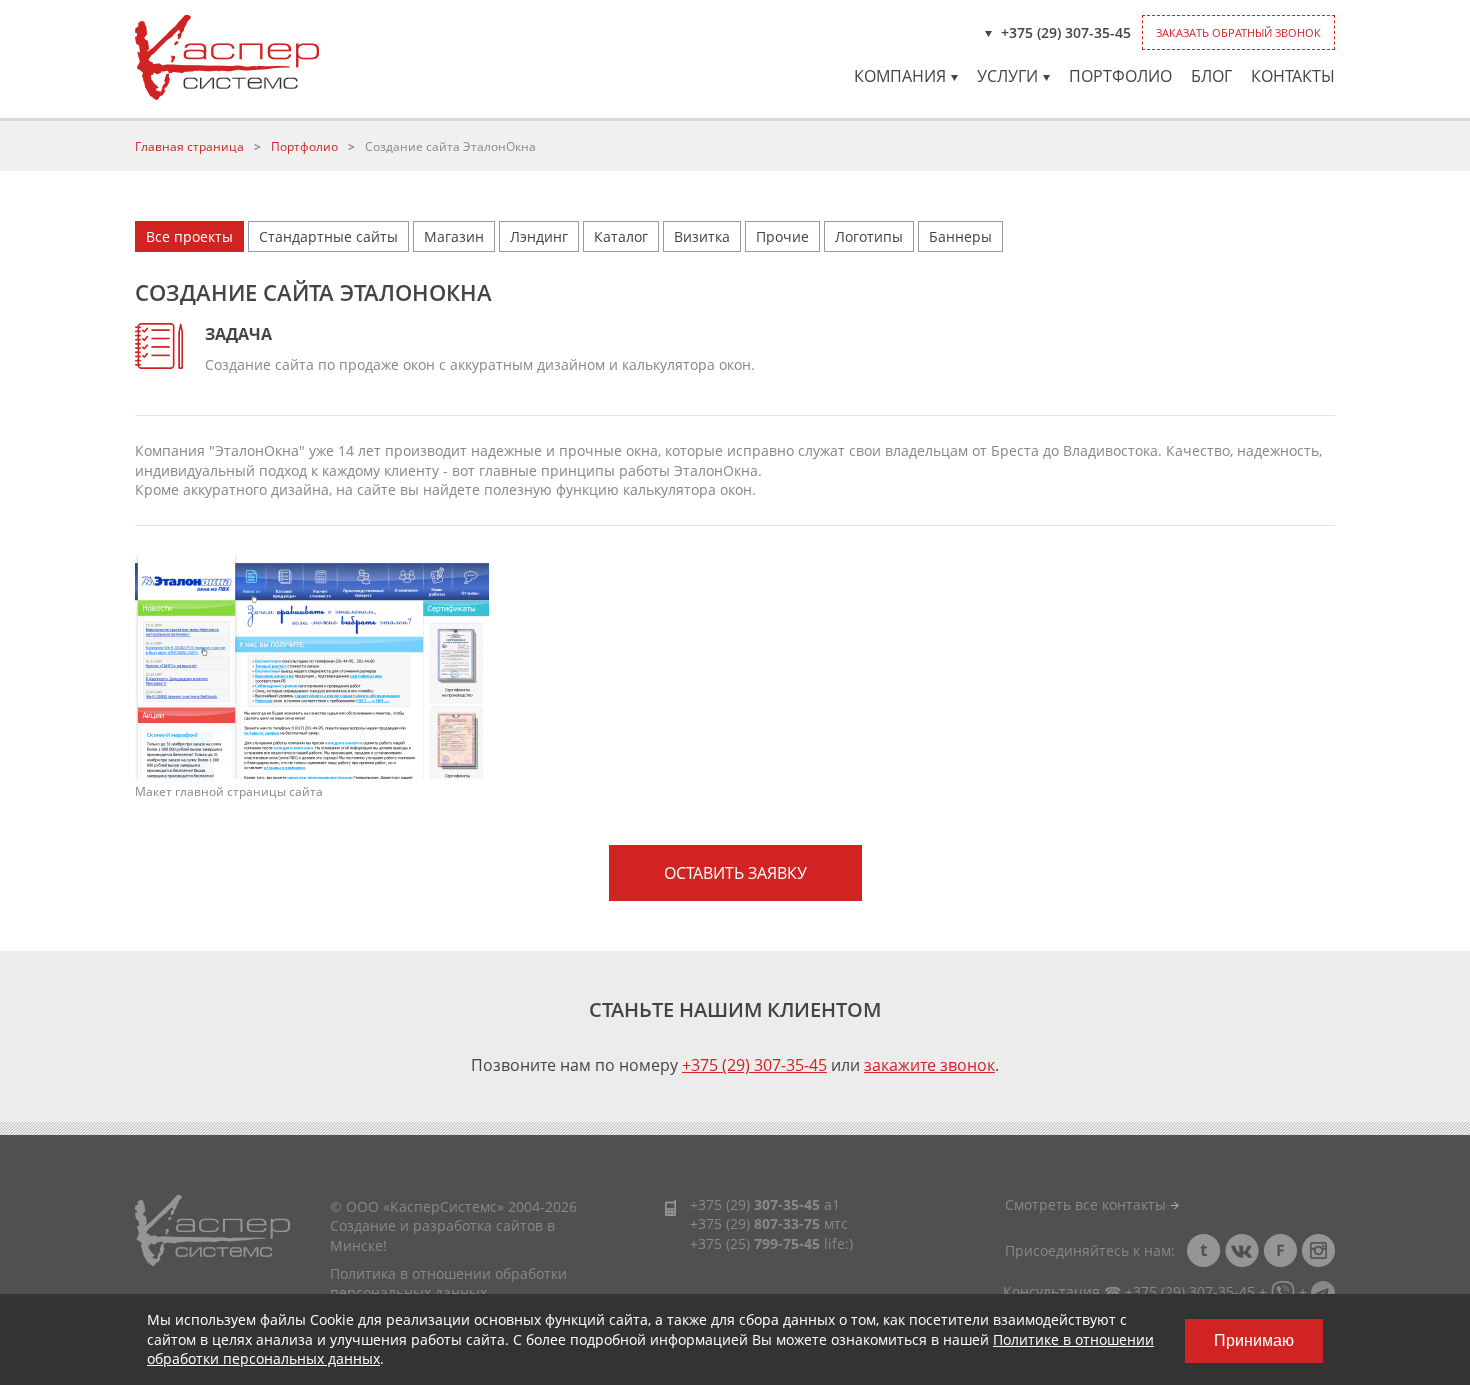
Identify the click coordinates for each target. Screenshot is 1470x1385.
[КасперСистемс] (227, 57)
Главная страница (189, 146)
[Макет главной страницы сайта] (312, 665)
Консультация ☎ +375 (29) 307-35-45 (1129, 1291)
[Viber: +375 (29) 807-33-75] (1283, 1291)
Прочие (782, 236)
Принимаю (1254, 1340)
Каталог (621, 236)
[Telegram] (1323, 1291)
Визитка (702, 236)
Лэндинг (539, 236)
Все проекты (189, 236)
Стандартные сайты (328, 236)
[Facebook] (1280, 1250)
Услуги (1007, 76)
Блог (1211, 76)
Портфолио (1120, 76)
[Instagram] (1318, 1250)
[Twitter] (1204, 1250)
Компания (900, 76)
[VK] (1242, 1250)
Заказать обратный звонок (1238, 32)
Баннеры (960, 236)
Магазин (454, 236)
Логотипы (869, 236)
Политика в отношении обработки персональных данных (448, 1283)
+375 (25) (755, 1243)
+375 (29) (755, 1204)
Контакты (1293, 76)
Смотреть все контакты (1087, 1204)
